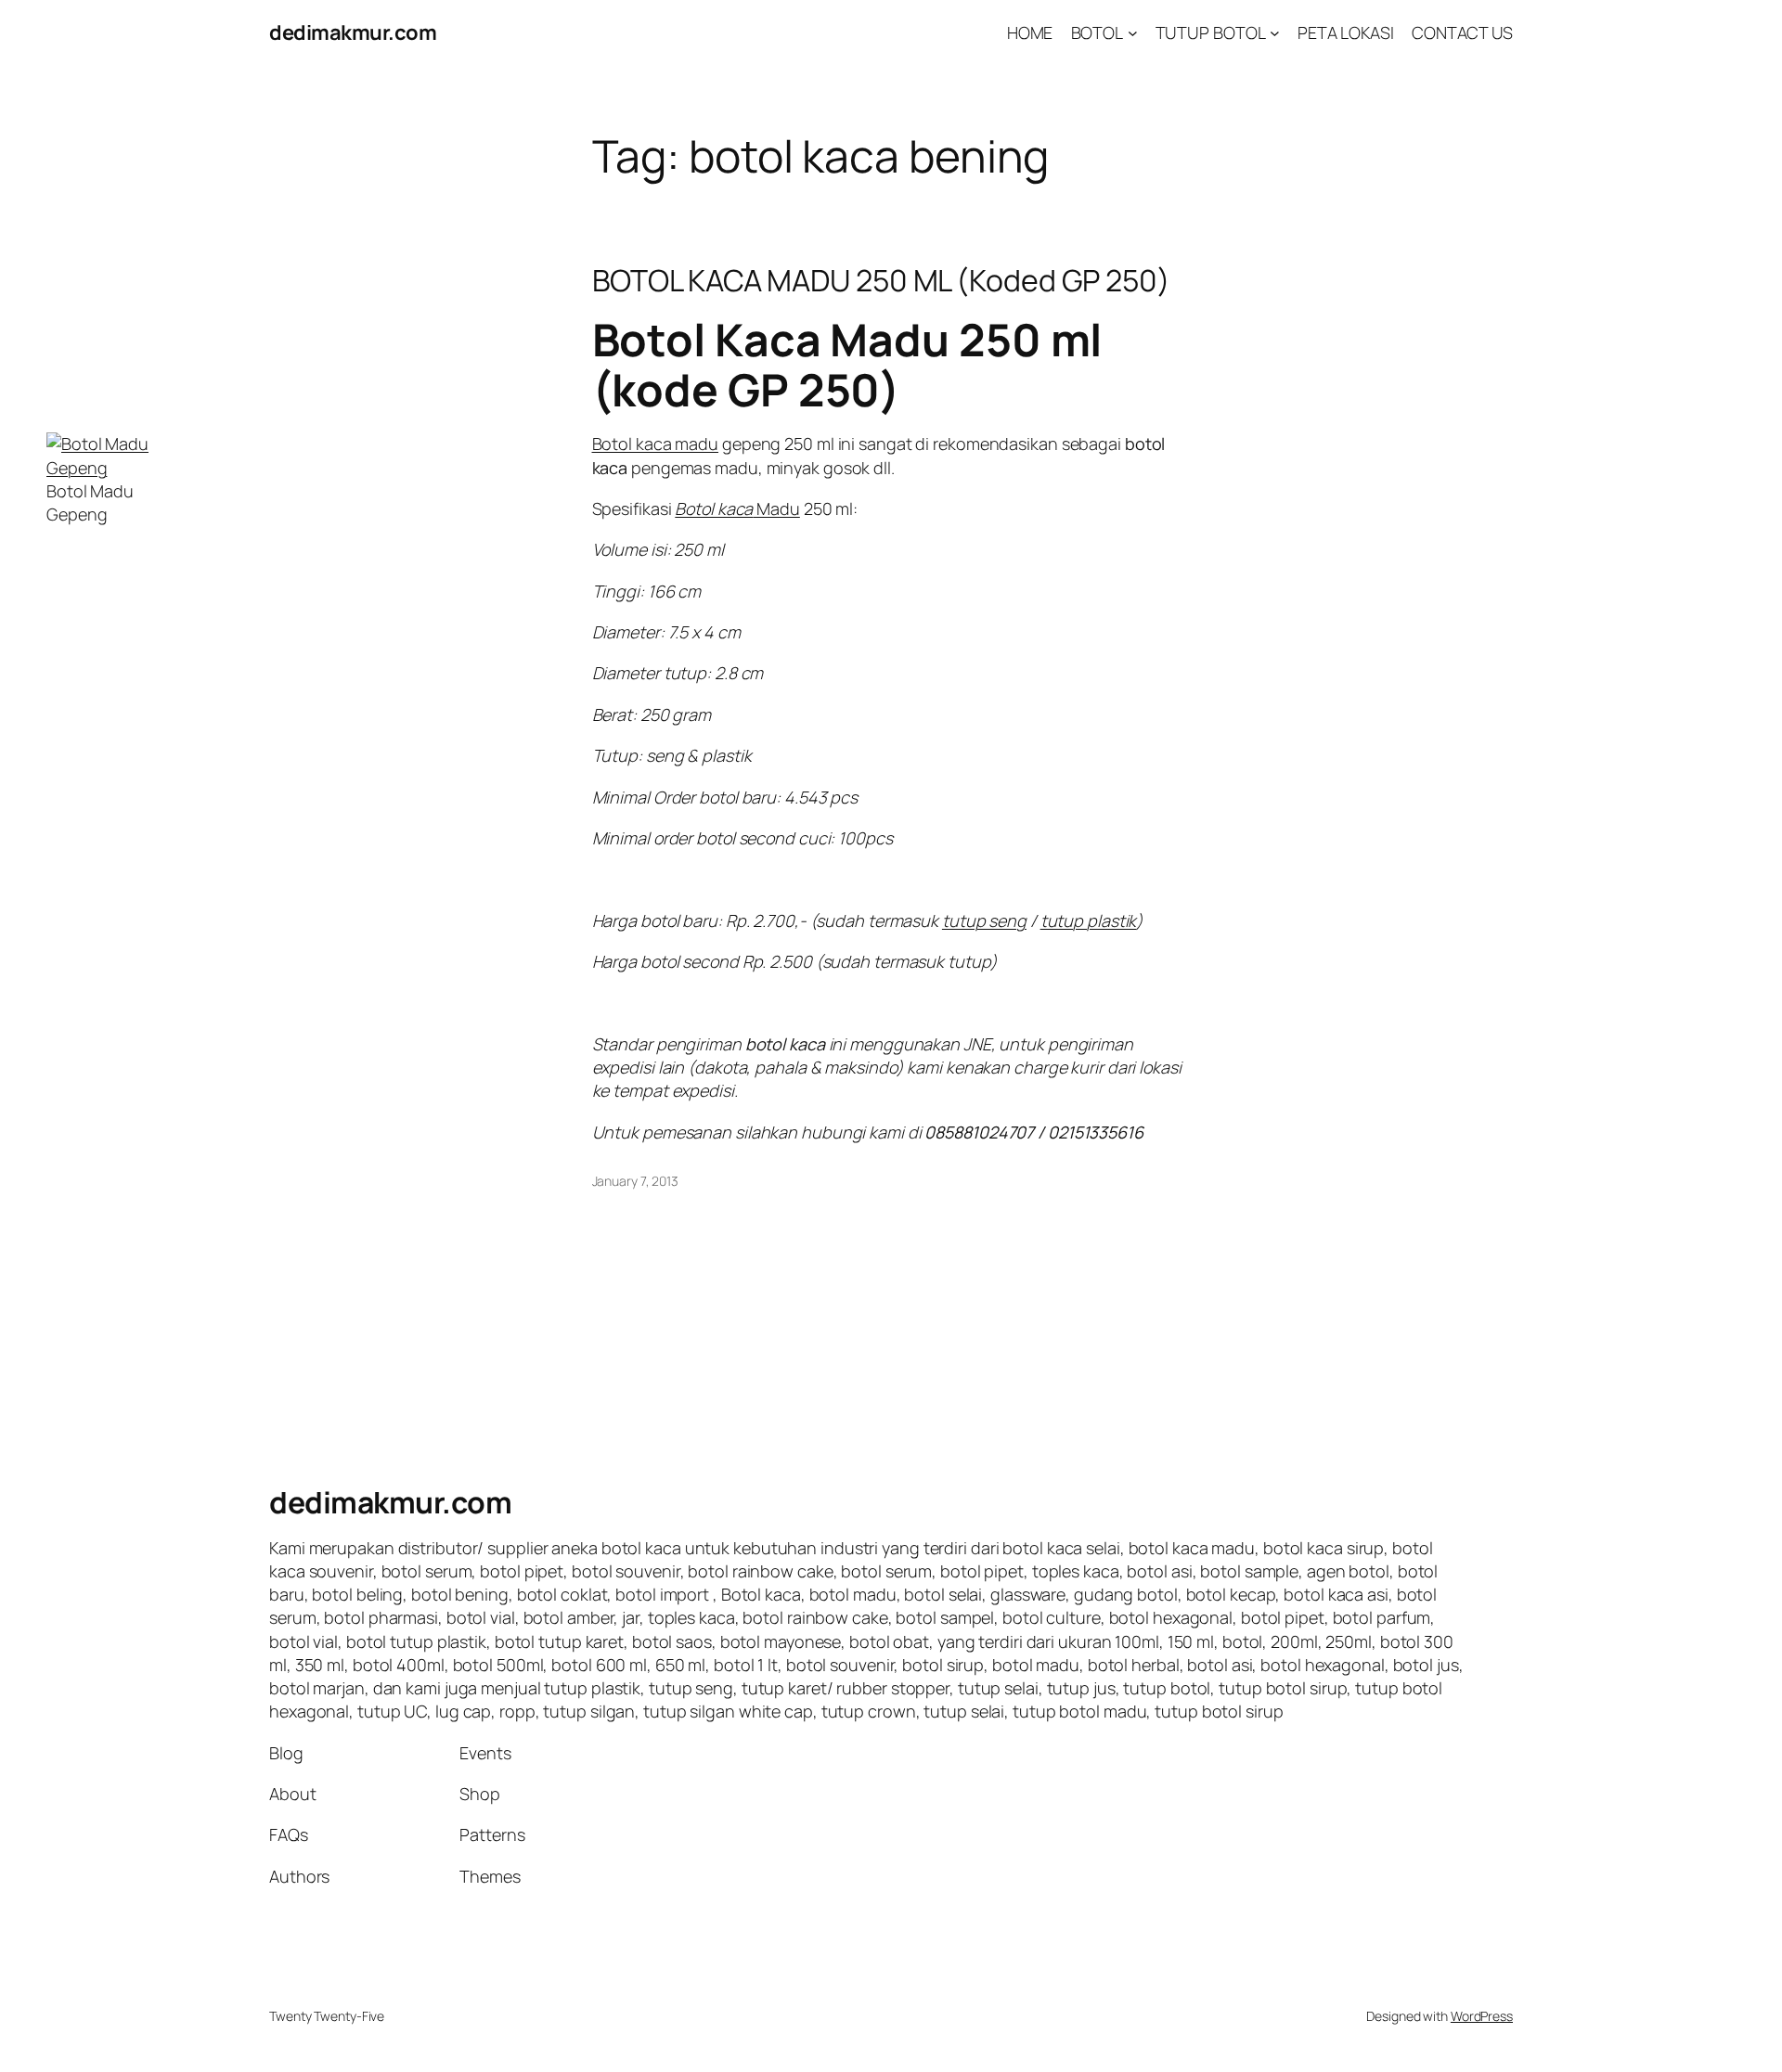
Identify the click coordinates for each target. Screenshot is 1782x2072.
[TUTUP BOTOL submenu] (1275, 33)
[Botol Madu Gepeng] (116, 468)
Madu (737, 508)
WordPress (1482, 2016)
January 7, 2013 (636, 1181)
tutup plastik (1089, 920)
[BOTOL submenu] (1133, 33)
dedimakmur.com (353, 32)
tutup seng (984, 920)
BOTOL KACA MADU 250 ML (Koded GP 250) (881, 280)
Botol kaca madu (656, 444)
